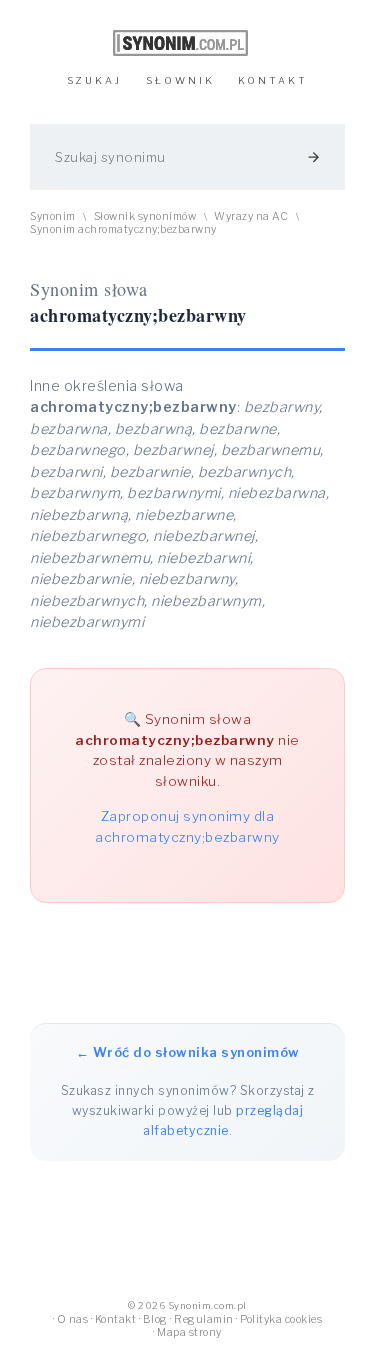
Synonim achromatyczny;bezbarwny (123, 229)
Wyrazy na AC (251, 216)
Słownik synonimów (145, 216)
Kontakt (116, 1319)
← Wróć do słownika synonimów (188, 1052)
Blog (155, 1319)
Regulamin (204, 1319)
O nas (73, 1319)
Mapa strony (189, 1332)
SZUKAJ (94, 80)
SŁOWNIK (180, 80)
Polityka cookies (281, 1319)
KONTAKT (273, 80)
